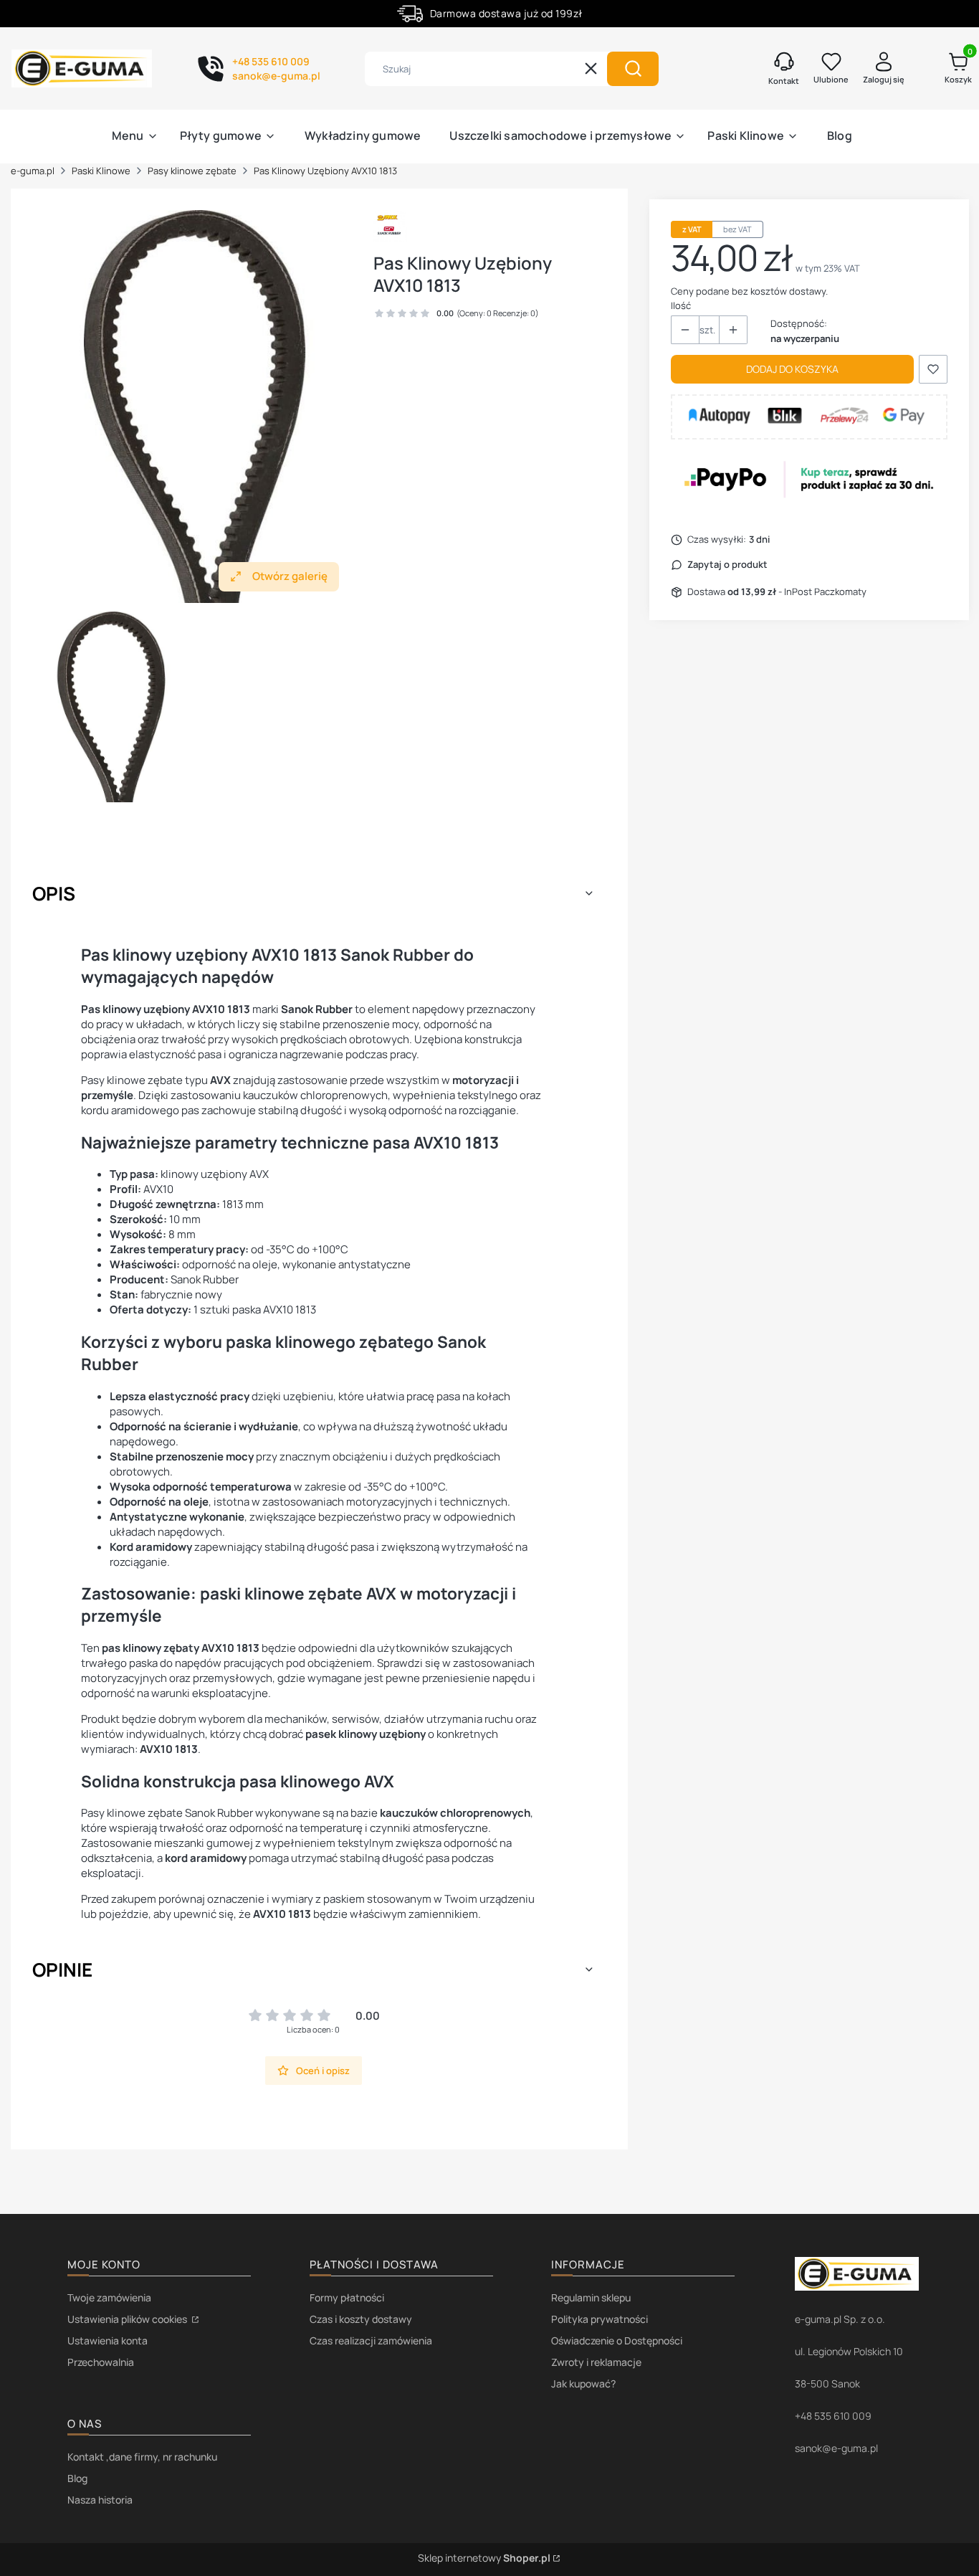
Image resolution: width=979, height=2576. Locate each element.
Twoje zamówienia (109, 2297)
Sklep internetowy (484, 2558)
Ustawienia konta (108, 2340)
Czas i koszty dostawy (361, 2319)
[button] (633, 69)
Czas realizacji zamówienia (371, 2340)
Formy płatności (347, 2297)
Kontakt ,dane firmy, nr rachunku (142, 2457)
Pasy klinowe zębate (192, 171)
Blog (77, 2478)
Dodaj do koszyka (792, 369)
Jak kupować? (583, 2383)
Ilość (681, 305)
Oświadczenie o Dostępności (617, 2340)
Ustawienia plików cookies (128, 2319)
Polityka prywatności (600, 2319)
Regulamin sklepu (591, 2297)
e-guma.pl (33, 171)
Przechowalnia (101, 2362)
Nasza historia (100, 2500)
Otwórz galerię (290, 576)
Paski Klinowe (101, 171)
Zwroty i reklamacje (596, 2362)
